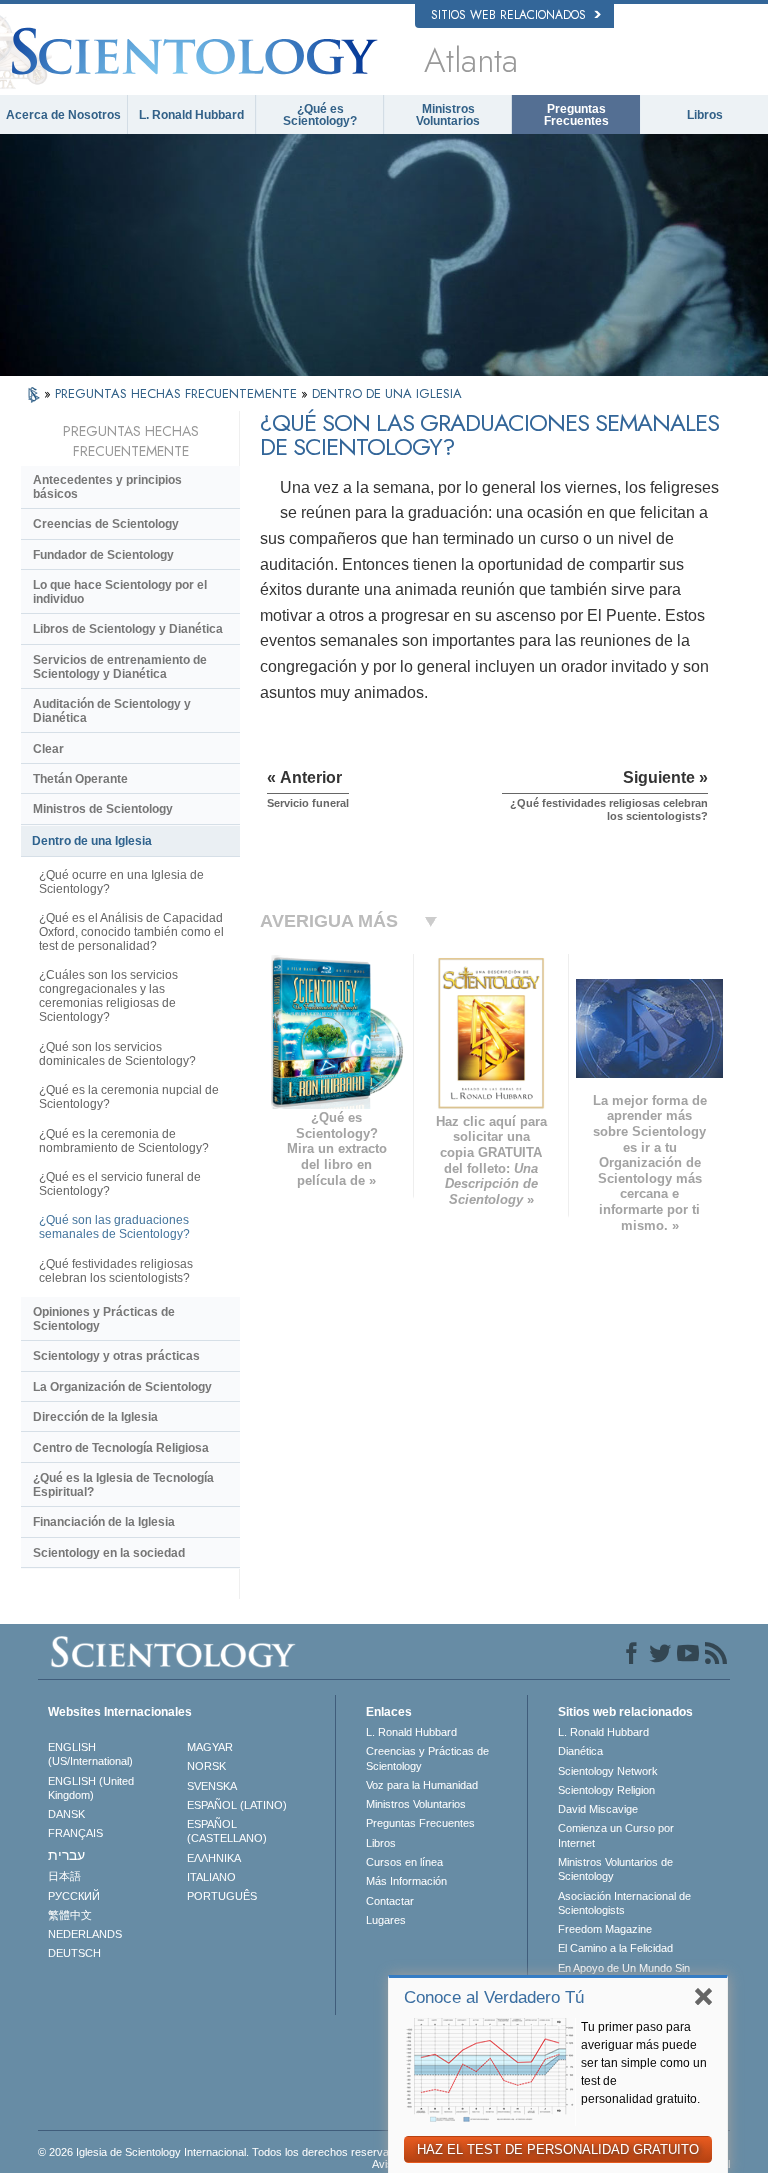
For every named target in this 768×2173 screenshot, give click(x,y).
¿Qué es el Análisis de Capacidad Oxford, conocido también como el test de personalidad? (131, 932)
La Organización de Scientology (122, 1387)
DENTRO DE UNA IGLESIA (387, 393)
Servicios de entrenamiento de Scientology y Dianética (120, 667)
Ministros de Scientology (103, 809)
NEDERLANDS (85, 1934)
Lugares (386, 1920)
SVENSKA (212, 1786)
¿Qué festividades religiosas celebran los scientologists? (116, 1271)
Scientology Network (608, 1771)
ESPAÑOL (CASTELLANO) (227, 1831)
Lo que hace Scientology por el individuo (120, 592)
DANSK (66, 1814)
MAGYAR (210, 1747)
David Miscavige (598, 1809)
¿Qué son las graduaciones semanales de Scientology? (114, 1227)
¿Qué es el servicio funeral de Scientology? (120, 1184)
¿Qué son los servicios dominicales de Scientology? (117, 1054)
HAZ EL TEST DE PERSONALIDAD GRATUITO (558, 2149)
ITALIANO (211, 1877)
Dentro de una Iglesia (92, 841)
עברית (66, 1855)
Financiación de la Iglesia (104, 1522)
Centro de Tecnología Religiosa (121, 1448)
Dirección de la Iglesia (95, 1417)
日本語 (64, 1876)
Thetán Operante (80, 779)
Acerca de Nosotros (63, 115)
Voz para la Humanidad (422, 1785)
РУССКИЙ (74, 1896)
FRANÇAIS (75, 1833)
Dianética (580, 1751)
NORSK (206, 1766)
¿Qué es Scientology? (320, 115)
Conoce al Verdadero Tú (494, 1997)
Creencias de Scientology (106, 524)
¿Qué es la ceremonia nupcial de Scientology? (129, 1097)
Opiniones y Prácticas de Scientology (104, 1319)
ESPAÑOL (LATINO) (237, 1805)
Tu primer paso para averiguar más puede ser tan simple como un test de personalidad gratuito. (644, 2063)
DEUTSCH (74, 1953)
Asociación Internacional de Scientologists (624, 1903)
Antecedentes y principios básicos (107, 487)
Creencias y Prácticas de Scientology (427, 1758)
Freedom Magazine (605, 1929)
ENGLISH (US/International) (90, 1754)
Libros (705, 115)
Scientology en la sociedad (109, 1553)
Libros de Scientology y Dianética (128, 629)
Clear (48, 749)
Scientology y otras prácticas (116, 1356)
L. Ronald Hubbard (191, 115)
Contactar (390, 1901)
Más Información (406, 1881)
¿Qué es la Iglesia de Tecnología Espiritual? (123, 1485)
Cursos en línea (404, 1862)
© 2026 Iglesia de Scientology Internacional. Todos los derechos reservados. (224, 2152)
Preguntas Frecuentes (576, 115)
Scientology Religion (606, 1790)
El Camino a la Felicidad (615, 1948)
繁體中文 (70, 1915)
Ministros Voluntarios (448, 115)
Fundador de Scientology (103, 555)
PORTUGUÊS (222, 1896)
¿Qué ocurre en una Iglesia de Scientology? (121, 882)
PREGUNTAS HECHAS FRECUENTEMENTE (178, 393)
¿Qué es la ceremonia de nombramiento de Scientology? (124, 1141)
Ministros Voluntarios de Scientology (615, 1869)
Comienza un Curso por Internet (616, 1835)
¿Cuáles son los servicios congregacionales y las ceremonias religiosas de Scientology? (108, 996)
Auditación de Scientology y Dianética (112, 711)
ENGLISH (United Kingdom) (91, 1788)
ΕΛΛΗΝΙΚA (214, 1858)
